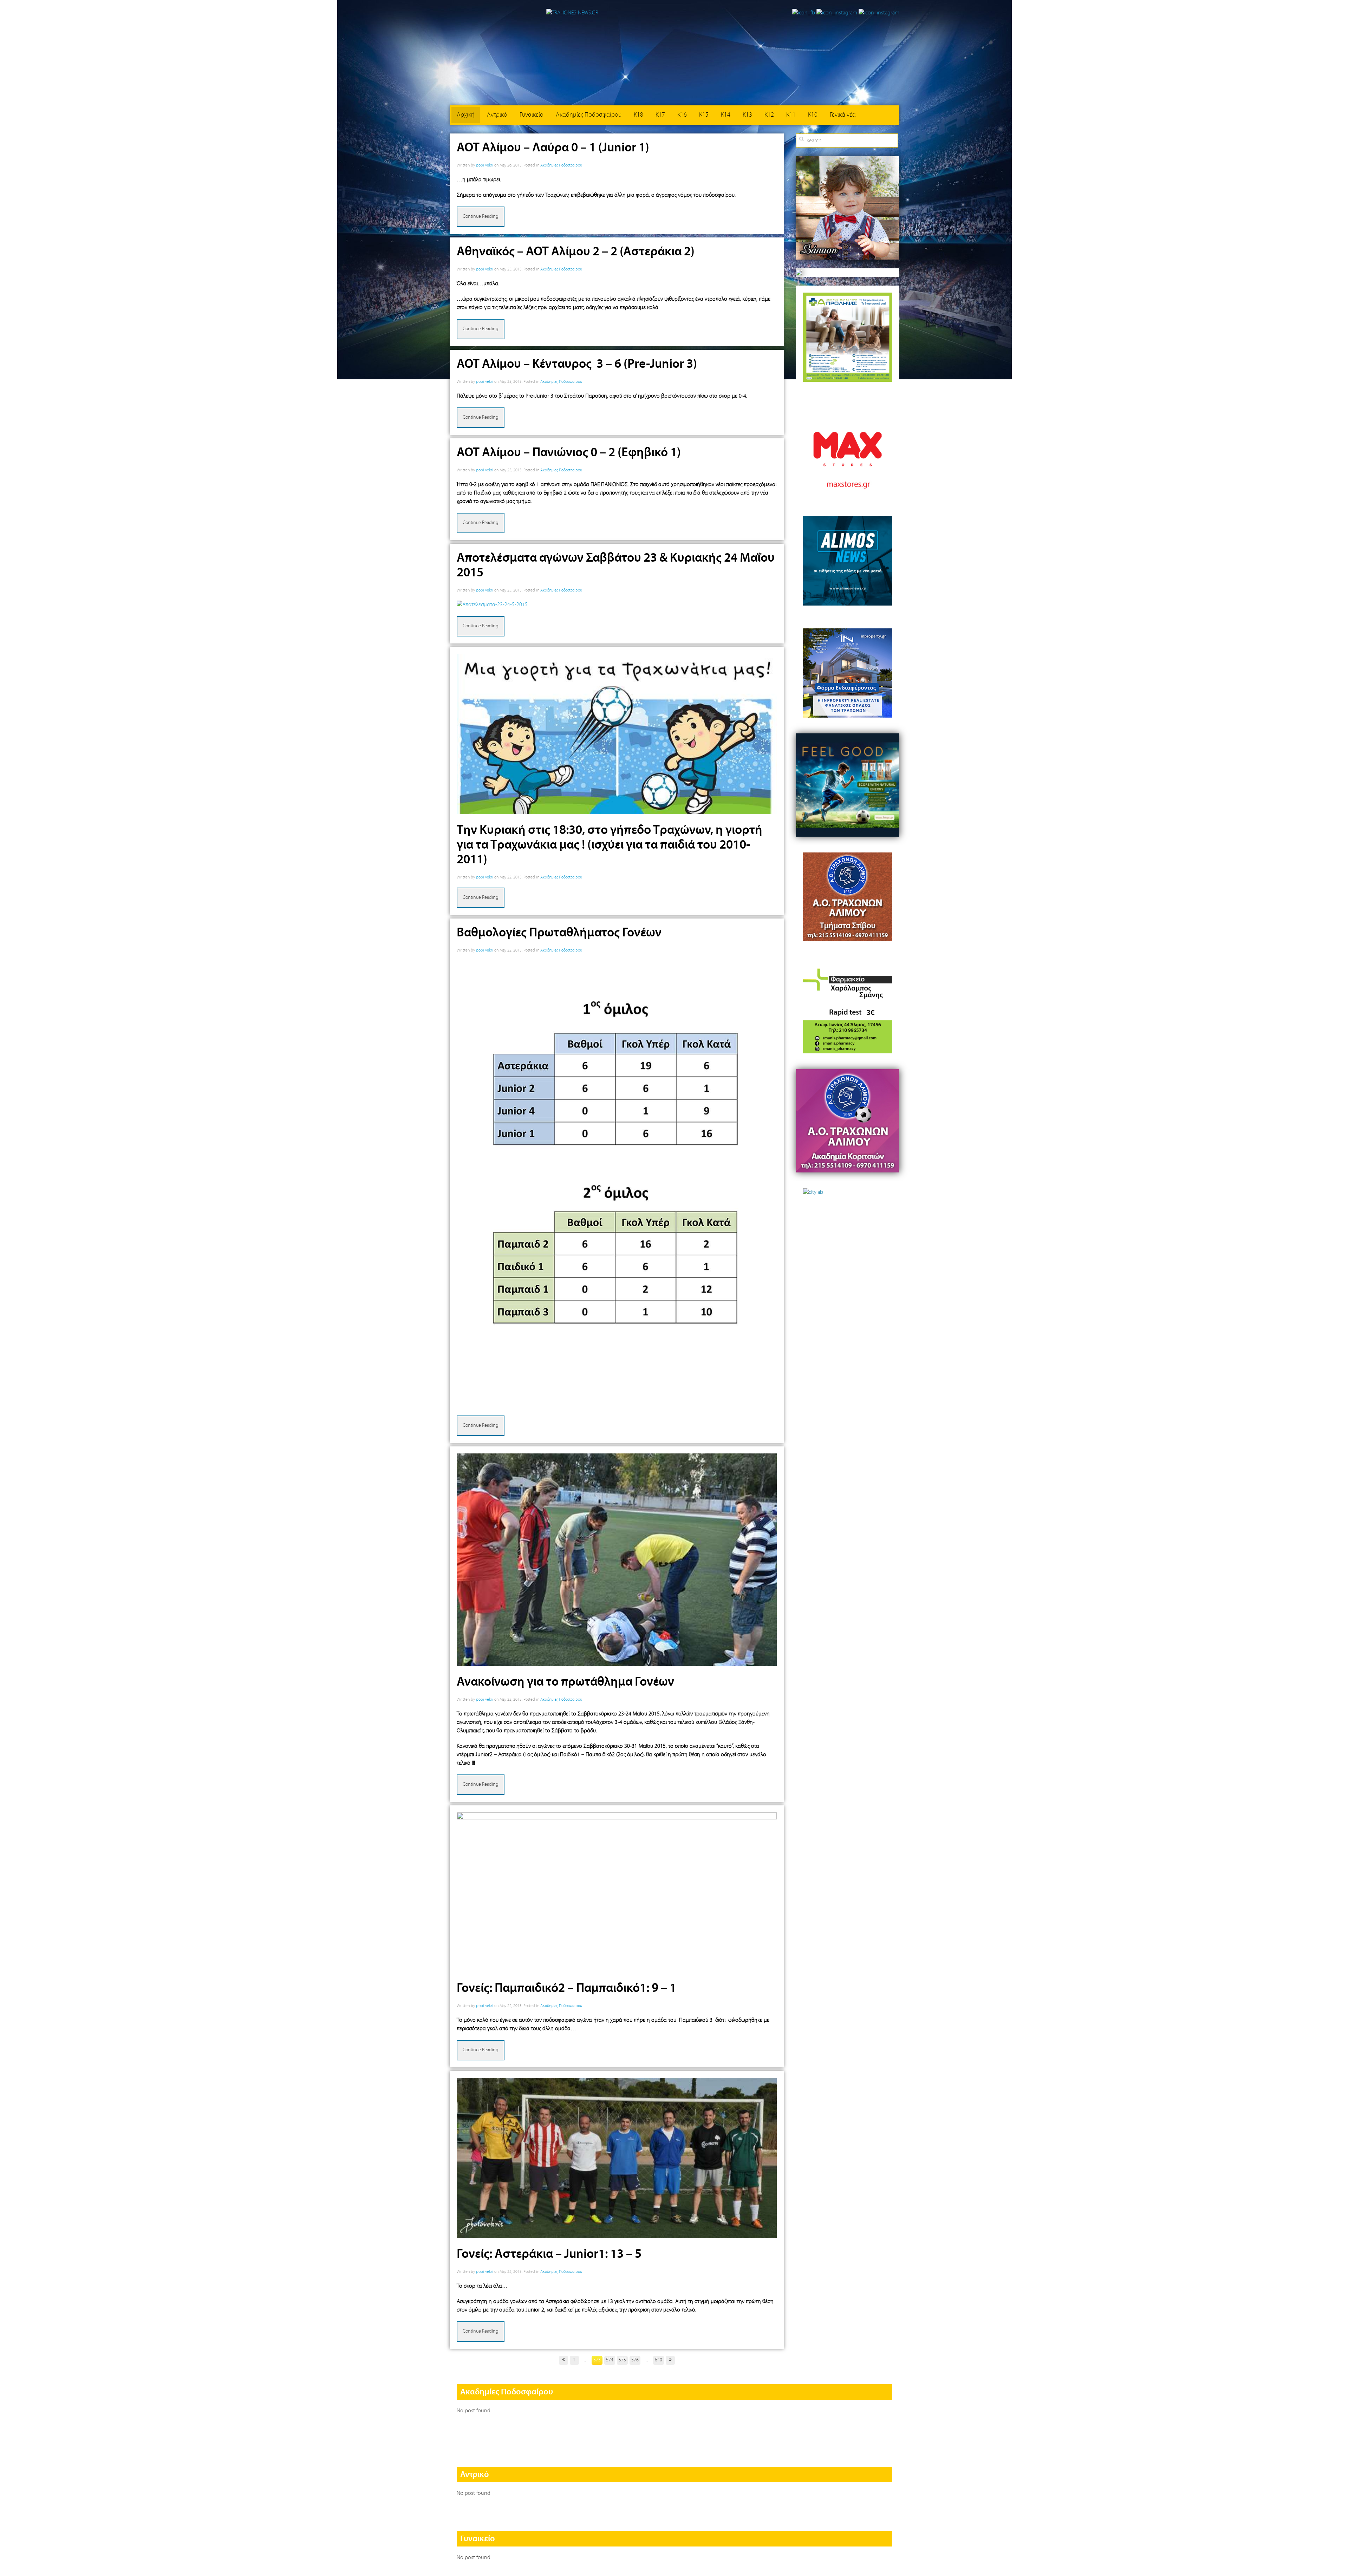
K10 (813, 115)
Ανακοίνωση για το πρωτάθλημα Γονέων (565, 1682)
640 (659, 2360)
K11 (791, 115)
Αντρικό (497, 115)
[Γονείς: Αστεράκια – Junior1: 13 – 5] (617, 2158)
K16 (682, 115)
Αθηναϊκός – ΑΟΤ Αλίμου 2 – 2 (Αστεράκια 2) (576, 252)
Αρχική (466, 115)
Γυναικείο (532, 115)
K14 (726, 115)
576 (635, 2360)
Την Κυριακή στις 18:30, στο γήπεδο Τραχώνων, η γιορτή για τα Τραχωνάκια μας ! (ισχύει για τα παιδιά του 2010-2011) (610, 845)
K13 (747, 115)
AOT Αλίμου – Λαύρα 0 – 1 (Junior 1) (553, 148)
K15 (704, 115)
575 (622, 2360)
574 (610, 2360)
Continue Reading (481, 217)
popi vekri (485, 165)
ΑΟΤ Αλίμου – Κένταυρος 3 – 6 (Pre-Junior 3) (577, 364)
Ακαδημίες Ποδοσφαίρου (589, 115)
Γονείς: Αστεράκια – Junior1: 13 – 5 (549, 2254)
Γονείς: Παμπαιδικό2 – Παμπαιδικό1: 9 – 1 (566, 1988)
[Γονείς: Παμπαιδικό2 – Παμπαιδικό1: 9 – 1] (617, 1892)
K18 (638, 115)
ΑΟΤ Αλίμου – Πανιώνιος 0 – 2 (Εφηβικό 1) (569, 453)
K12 (769, 115)
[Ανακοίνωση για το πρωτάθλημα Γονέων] (617, 1560)
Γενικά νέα (843, 115)
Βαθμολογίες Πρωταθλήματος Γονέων (559, 933)
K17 (660, 115)
